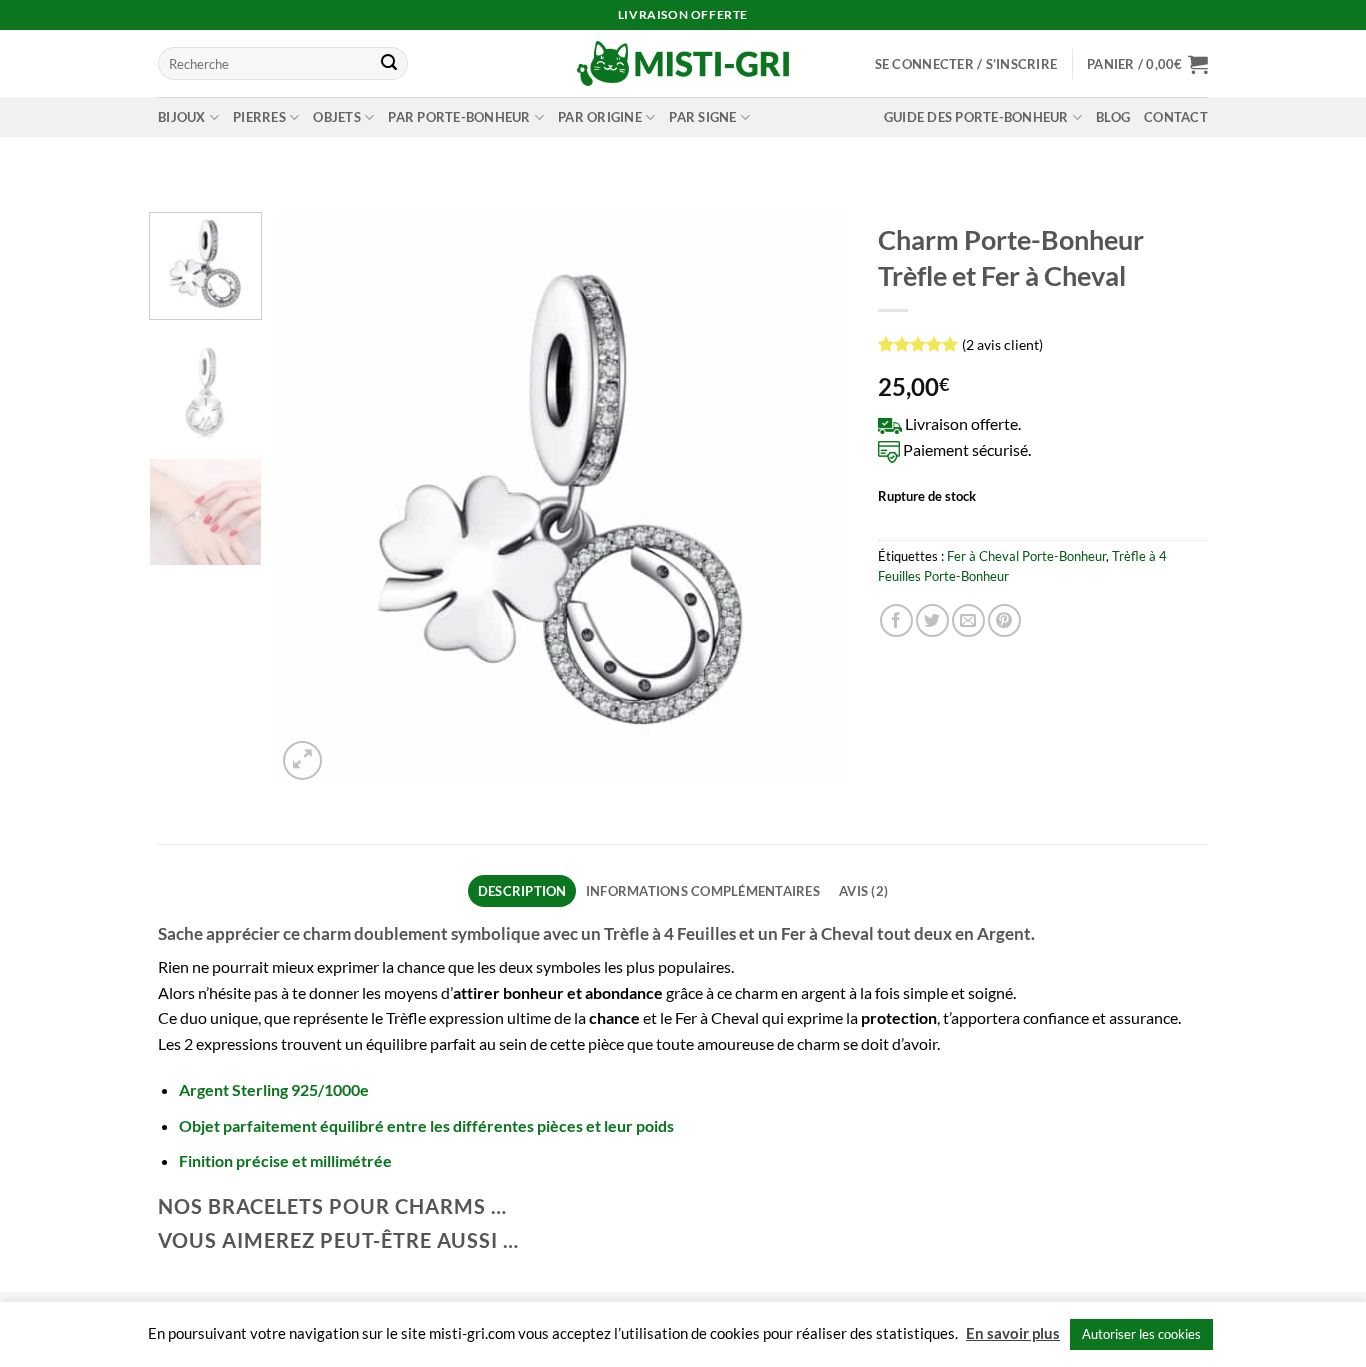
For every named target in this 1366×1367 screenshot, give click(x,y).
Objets (337, 117)
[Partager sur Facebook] (896, 620)
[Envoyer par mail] (968, 620)
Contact (1176, 117)
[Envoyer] (389, 64)
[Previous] (313, 498)
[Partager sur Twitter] (932, 620)
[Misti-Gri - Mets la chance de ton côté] (683, 63)
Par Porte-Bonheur (459, 117)
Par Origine (600, 117)
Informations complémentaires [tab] (703, 891)
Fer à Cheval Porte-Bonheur (1026, 556)
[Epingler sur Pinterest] (1004, 620)
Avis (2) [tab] (863, 891)
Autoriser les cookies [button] (1141, 1334)
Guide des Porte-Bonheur (976, 117)
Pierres (259, 117)
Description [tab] (522, 891)
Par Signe (702, 117)
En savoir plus (1013, 1333)
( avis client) (1002, 344)
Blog (1113, 117)
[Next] (812, 498)
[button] (966, 64)
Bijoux (182, 117)
